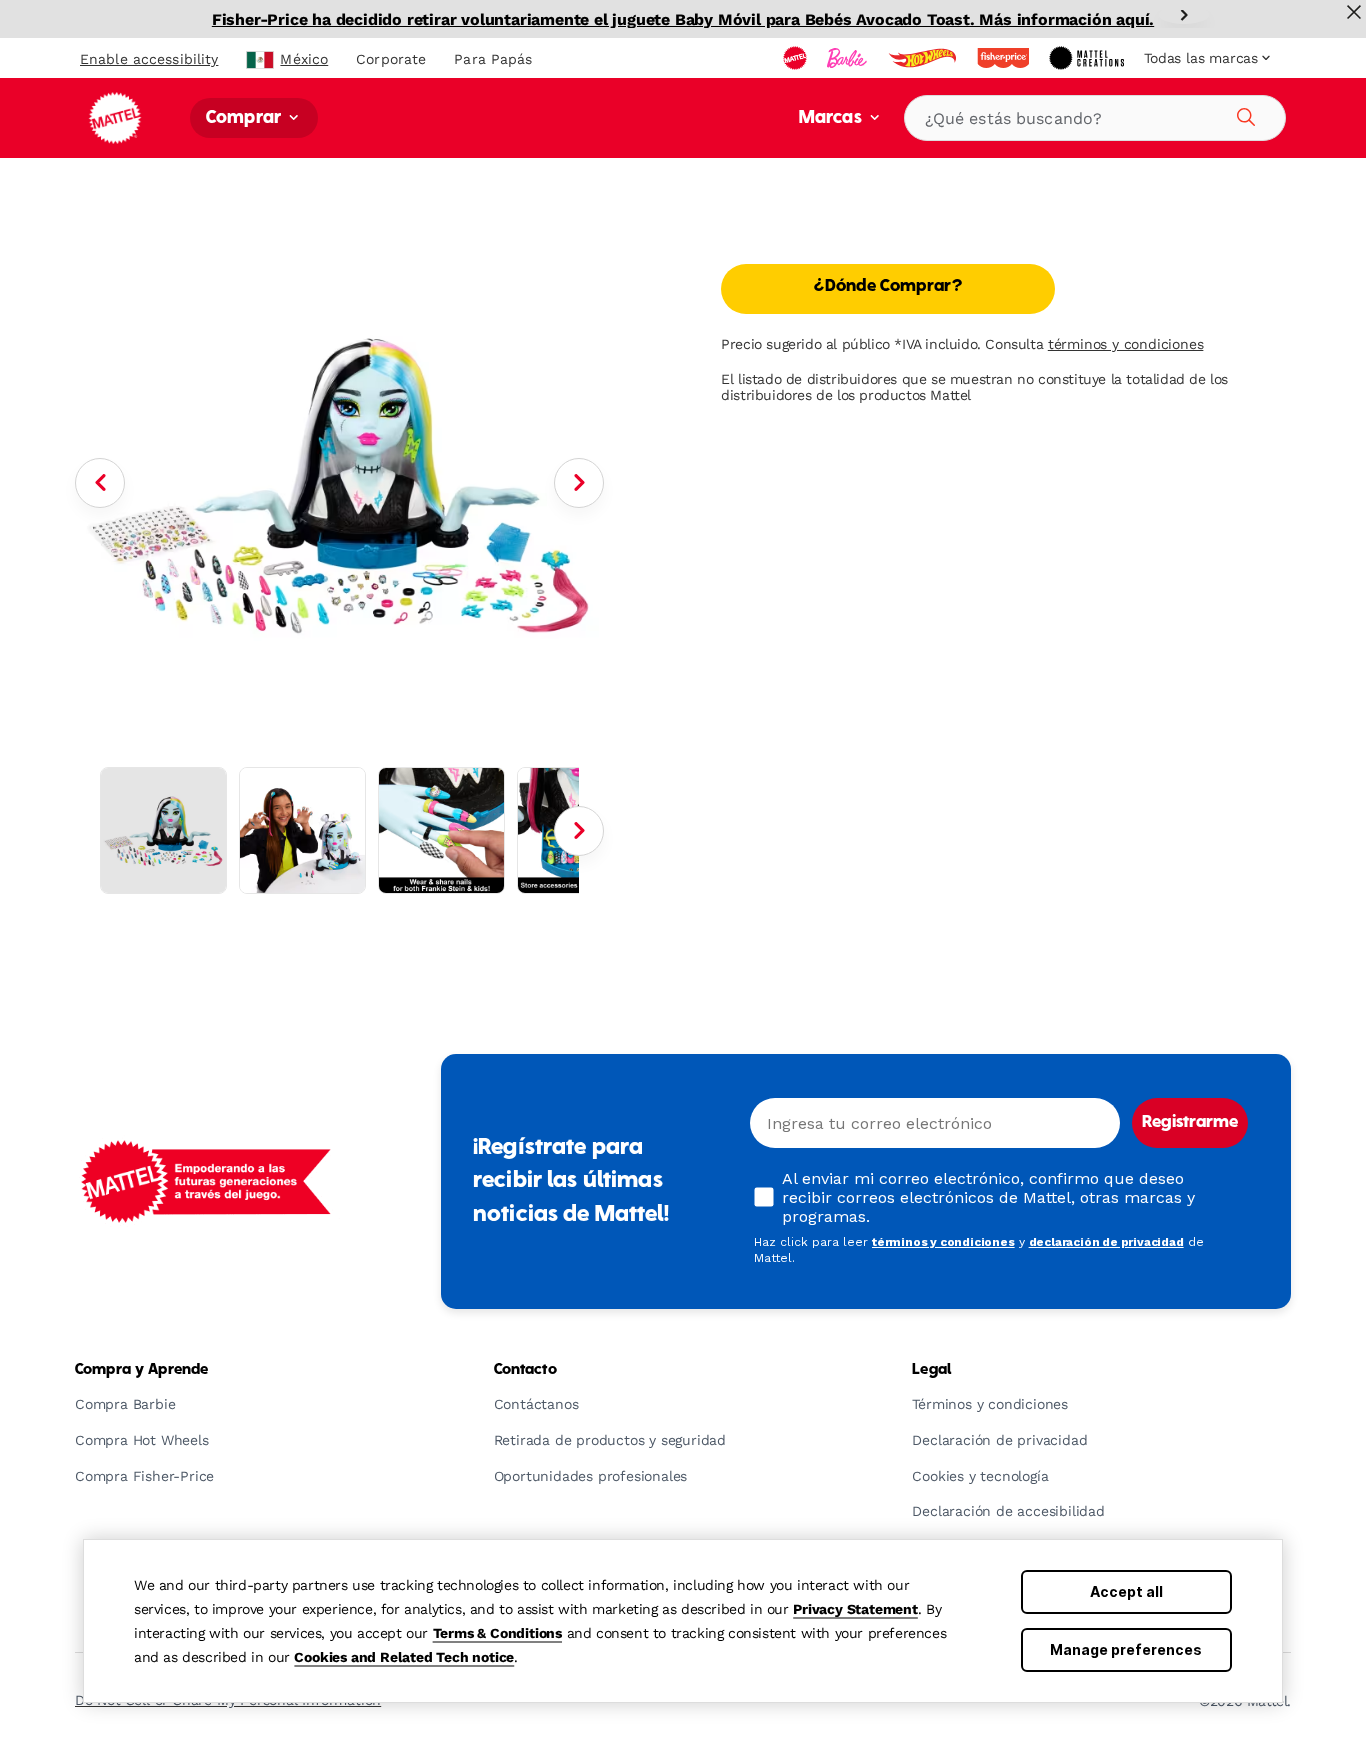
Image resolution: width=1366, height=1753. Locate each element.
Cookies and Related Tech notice (404, 1657)
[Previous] (100, 483)
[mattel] (797, 58)
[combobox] (1095, 118)
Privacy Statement (855, 1609)
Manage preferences (1126, 1649)
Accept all (1126, 1591)
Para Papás (493, 59)
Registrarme (1190, 1123)
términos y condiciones (1126, 344)
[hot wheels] (924, 58)
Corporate (391, 59)
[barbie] (849, 58)
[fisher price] (1005, 58)
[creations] (1088, 58)
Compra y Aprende (141, 1370)
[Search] (1243, 114)
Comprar (245, 118)
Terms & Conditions (497, 1633)
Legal (931, 1370)
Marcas (832, 118)
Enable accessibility (149, 59)
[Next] (1184, 15)
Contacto (525, 1370)
